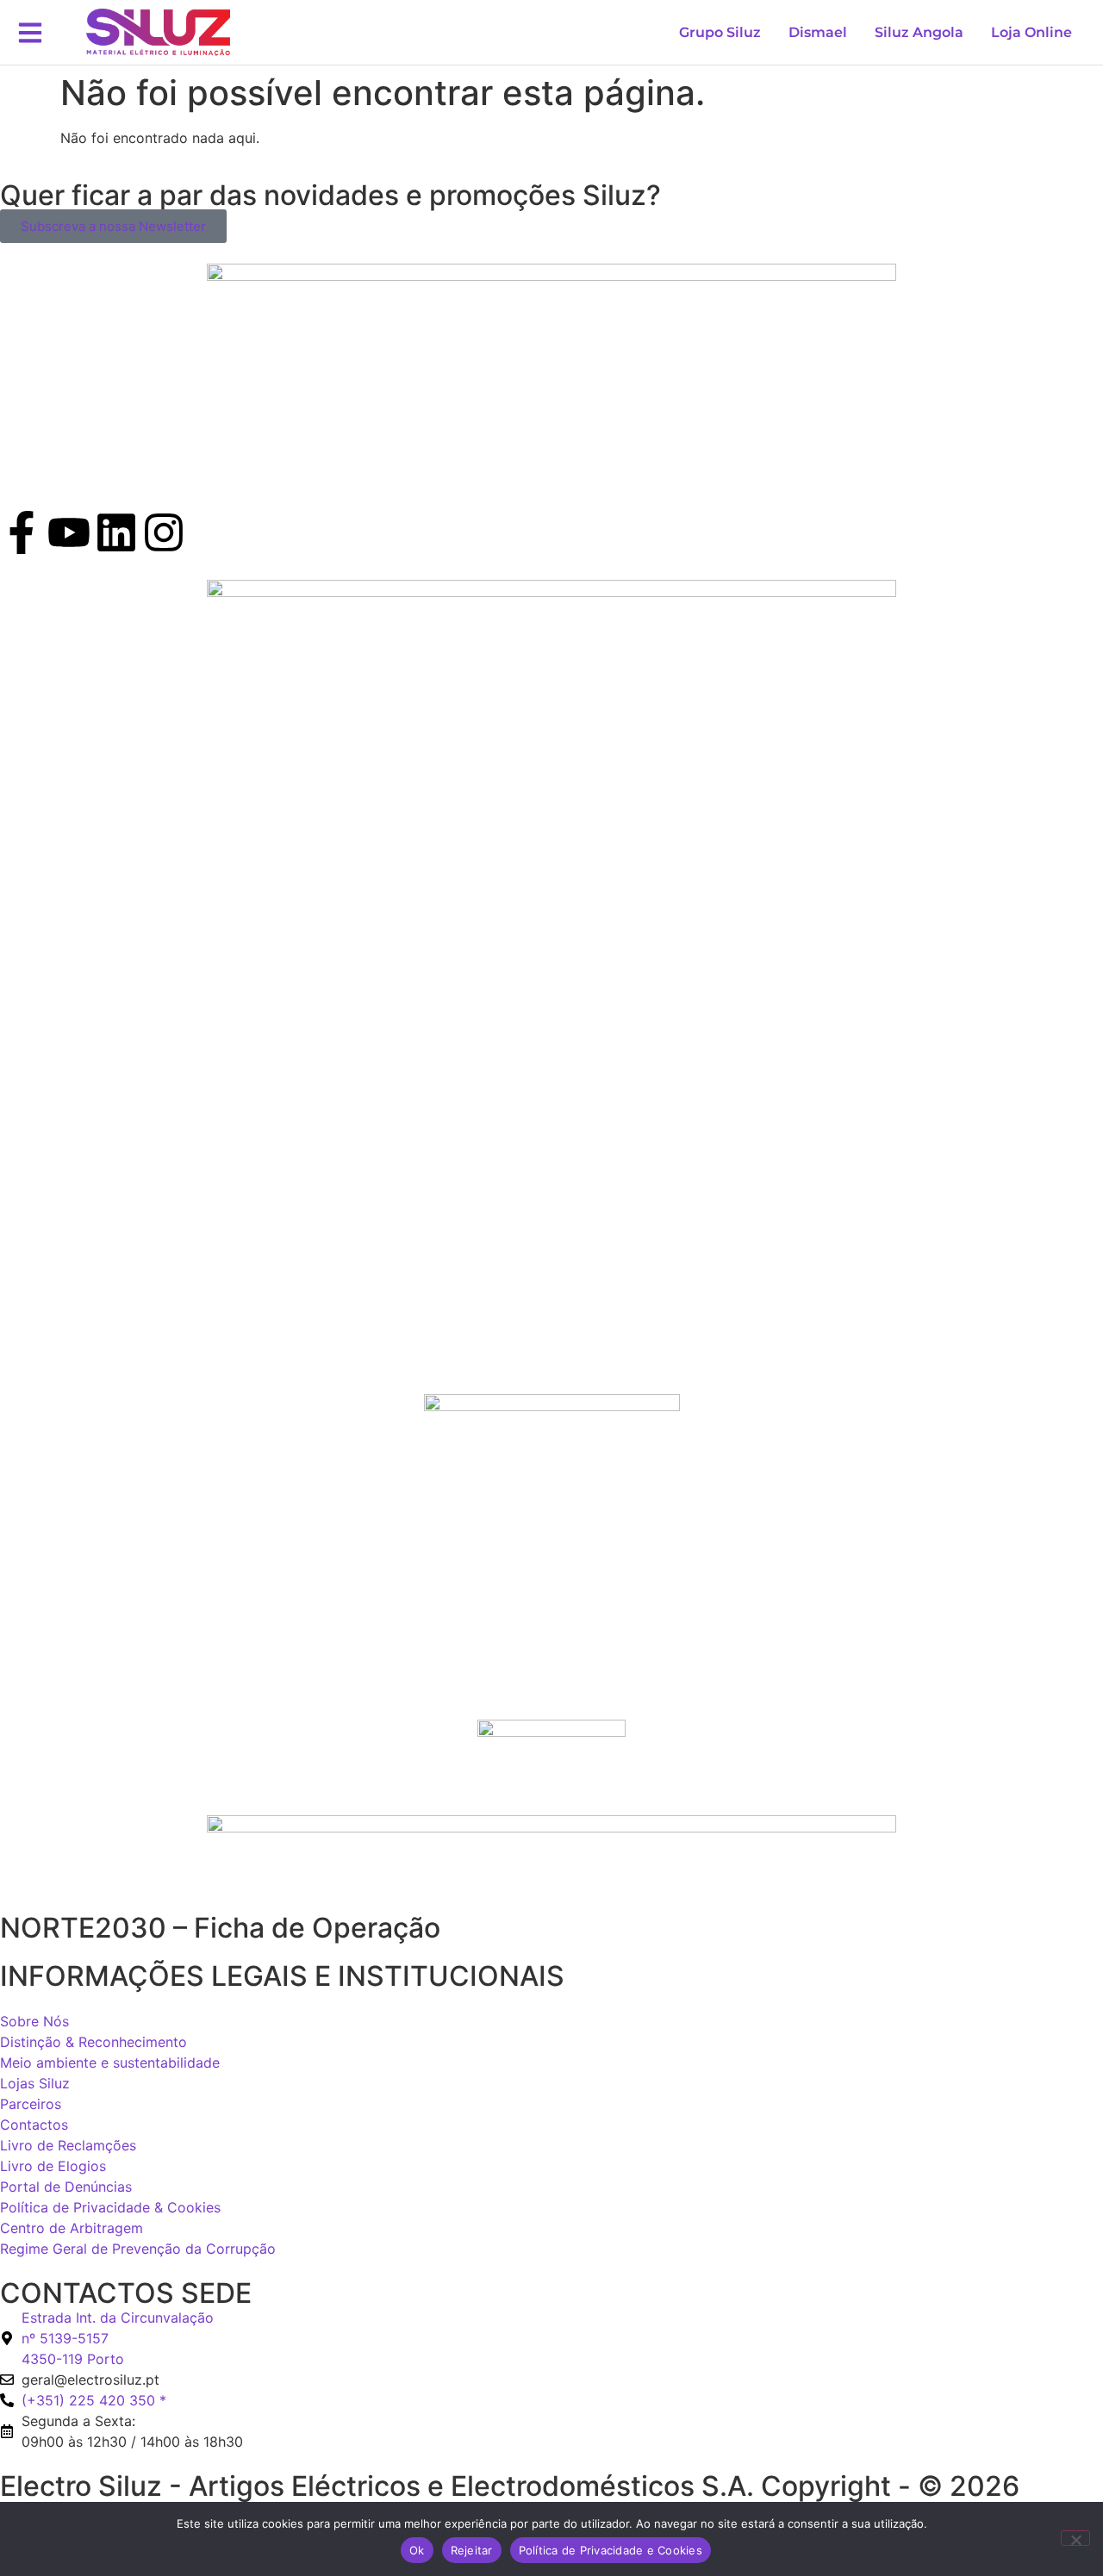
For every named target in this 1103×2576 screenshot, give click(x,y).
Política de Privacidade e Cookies (611, 2550)
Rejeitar (472, 2550)
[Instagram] (164, 532)
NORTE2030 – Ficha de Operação (220, 1928)
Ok (417, 2550)
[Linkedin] (116, 532)
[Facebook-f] (22, 532)
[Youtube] (69, 532)
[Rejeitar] (1075, 2538)
